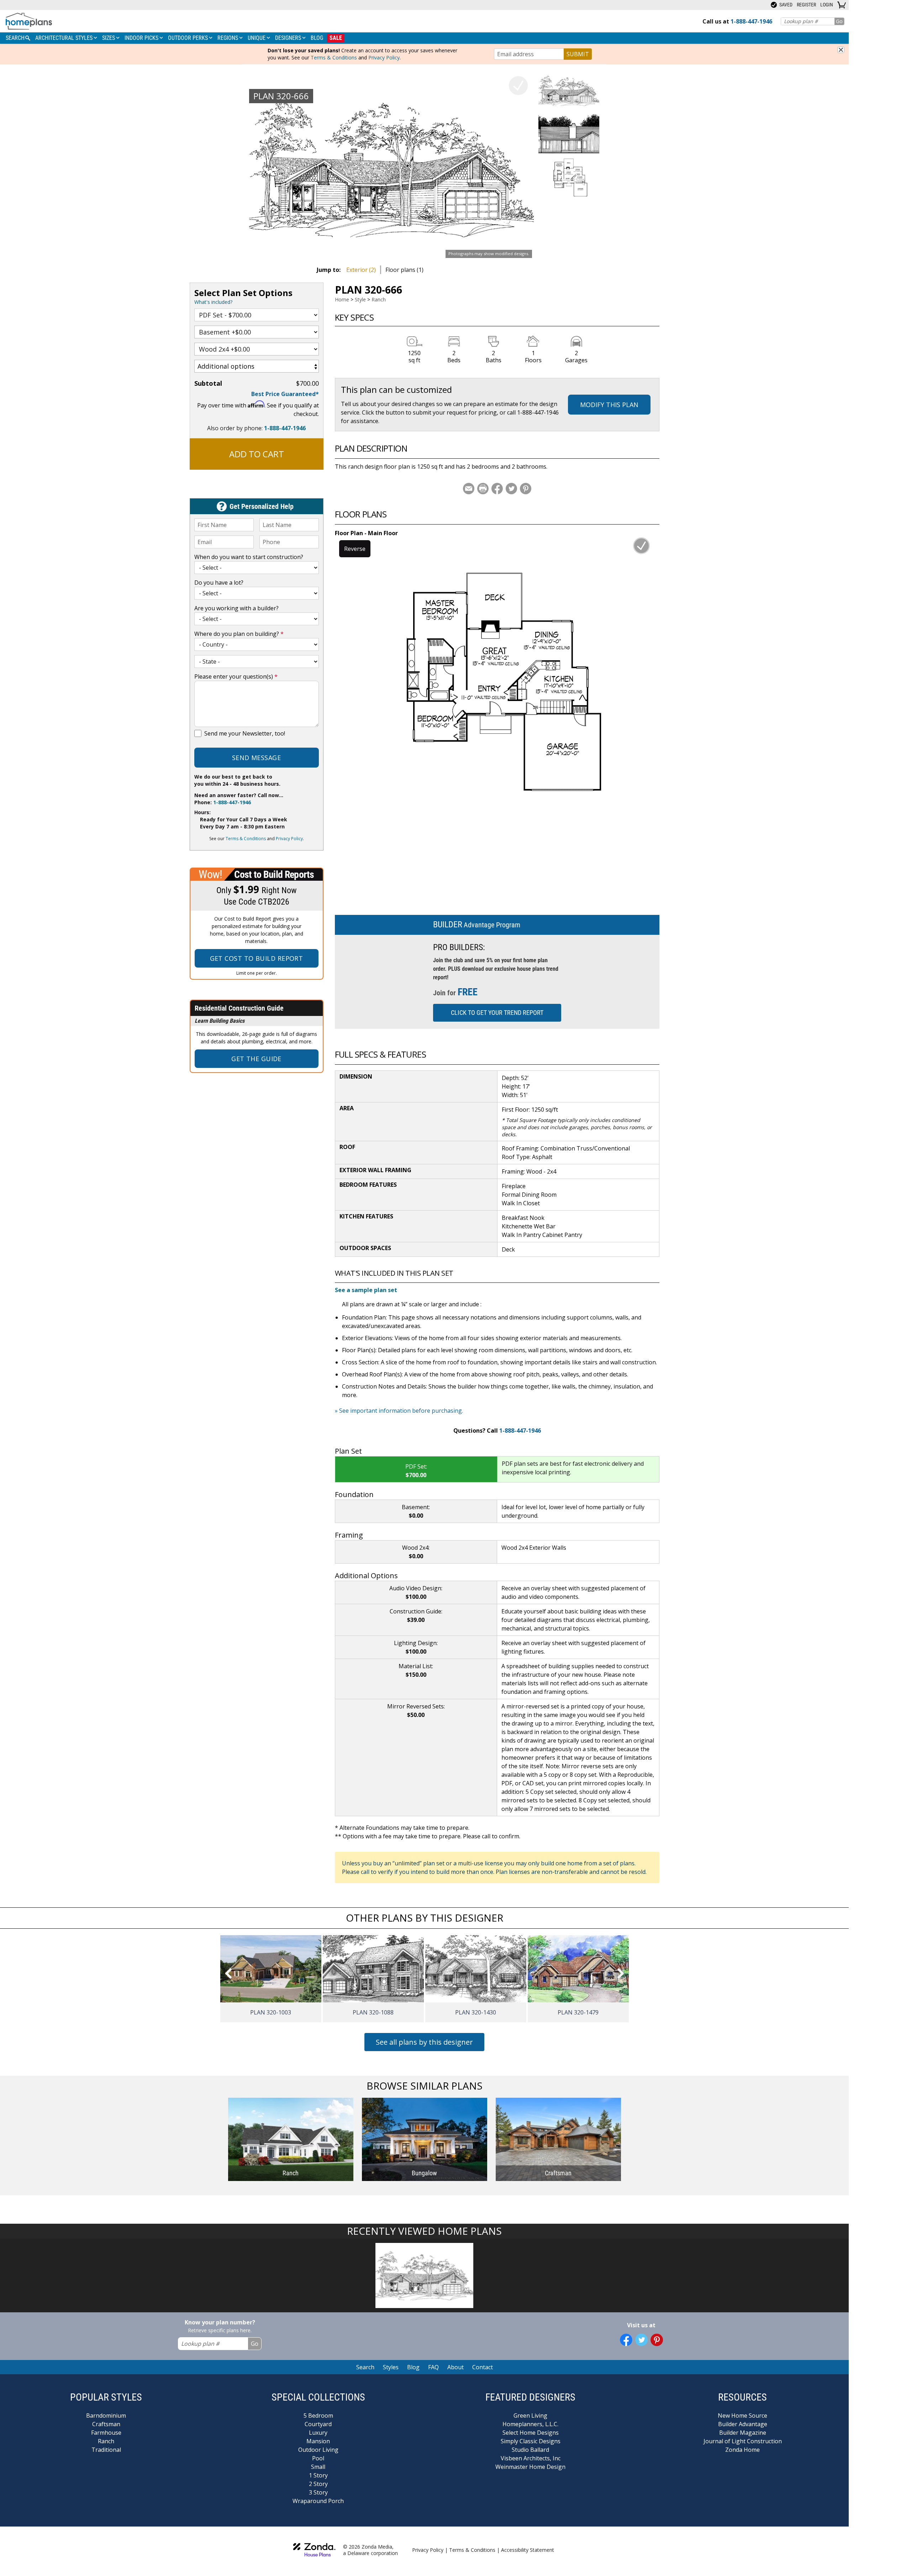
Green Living (530, 2416)
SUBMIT (578, 54)
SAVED (785, 5)
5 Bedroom (318, 2416)
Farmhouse (106, 2433)
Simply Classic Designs (531, 2441)
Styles (391, 2367)
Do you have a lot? (219, 583)
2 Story (318, 2484)
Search (365, 2367)
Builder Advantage (743, 2424)
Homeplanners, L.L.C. (530, 2424)
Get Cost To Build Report (257, 958)
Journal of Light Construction (743, 2441)
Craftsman (106, 2424)
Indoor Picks (142, 38)
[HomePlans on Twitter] (641, 2340)
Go (839, 21)
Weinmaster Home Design (530, 2467)
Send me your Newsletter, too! (245, 733)
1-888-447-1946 (285, 428)
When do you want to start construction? (249, 557)
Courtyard (318, 2424)
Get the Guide (256, 1059)
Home (342, 299)
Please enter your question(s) (236, 676)
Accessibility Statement (528, 2550)
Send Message (256, 758)
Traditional (106, 2450)
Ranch (379, 299)
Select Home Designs (531, 2433)
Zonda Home (743, 2450)
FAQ (433, 2367)
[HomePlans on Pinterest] (657, 2340)
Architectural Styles (65, 38)
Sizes (109, 38)
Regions (228, 38)
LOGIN (827, 5)
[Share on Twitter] (511, 489)
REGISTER (806, 5)
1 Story (318, 2475)
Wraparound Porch (318, 2501)
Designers (289, 38)
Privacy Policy (384, 57)
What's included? (213, 302)
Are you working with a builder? (236, 608)
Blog (317, 38)
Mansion (318, 2441)
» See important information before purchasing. (399, 1411)
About (455, 2367)
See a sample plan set (366, 1290)
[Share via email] (469, 489)
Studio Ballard (530, 2450)
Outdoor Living (318, 2450)
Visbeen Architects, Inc (531, 2458)
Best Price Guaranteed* (285, 394)
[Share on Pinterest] (526, 489)
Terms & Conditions (334, 57)
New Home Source (743, 2416)
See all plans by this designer (424, 2042)
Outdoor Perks (189, 38)
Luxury (318, 2433)
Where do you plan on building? (239, 634)
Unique (257, 38)
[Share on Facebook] (497, 489)
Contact (483, 2367)
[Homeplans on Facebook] (626, 2340)
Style (360, 299)
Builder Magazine (743, 2433)
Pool (318, 2458)
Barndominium (106, 2416)
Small (318, 2467)
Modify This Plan (609, 405)
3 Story (318, 2492)
